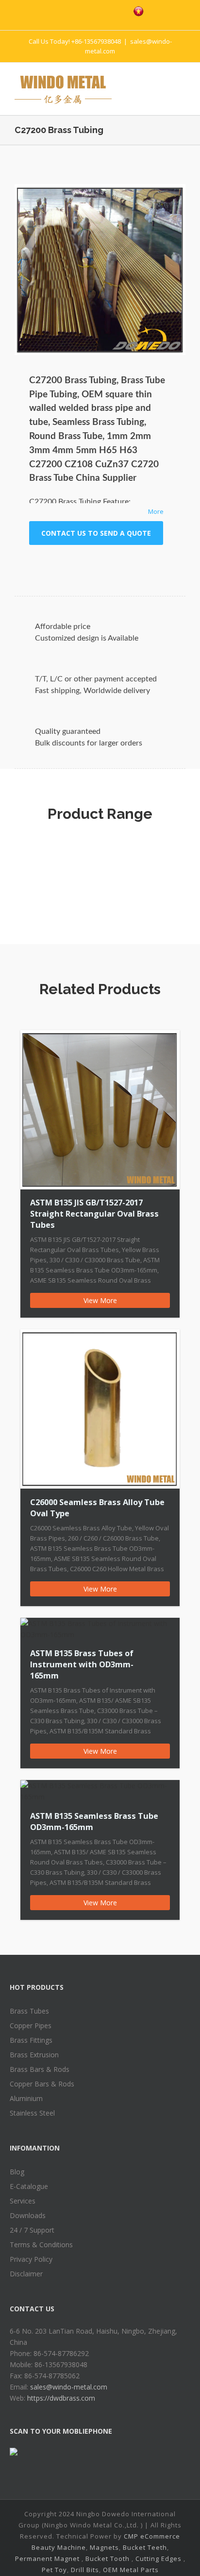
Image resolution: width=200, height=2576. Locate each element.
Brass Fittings (31, 2040)
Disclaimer (26, 2274)
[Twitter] (75, 10)
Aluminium (26, 2098)
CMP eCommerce (152, 2536)
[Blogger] (116, 10)
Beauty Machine (59, 2547)
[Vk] (141, 564)
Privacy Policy (31, 2259)
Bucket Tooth (108, 2559)
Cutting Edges (158, 2559)
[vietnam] (139, 11)
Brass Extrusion (34, 2055)
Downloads (28, 2215)
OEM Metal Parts (131, 2570)
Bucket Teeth (145, 2547)
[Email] (156, 564)
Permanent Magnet (47, 2559)
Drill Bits (85, 2570)
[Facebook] (55, 10)
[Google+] (94, 564)
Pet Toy (54, 2570)
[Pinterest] (96, 10)
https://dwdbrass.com (61, 2398)
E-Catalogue (29, 2186)
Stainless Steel (32, 2113)
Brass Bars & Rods (40, 2069)
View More (100, 1300)
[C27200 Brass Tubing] (100, 270)
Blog (17, 2172)
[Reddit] (125, 564)
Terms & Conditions (41, 2245)
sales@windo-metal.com (69, 2387)
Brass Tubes (29, 2011)
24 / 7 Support (32, 2230)
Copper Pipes (31, 2025)
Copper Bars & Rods (42, 2084)
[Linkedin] (110, 564)
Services (23, 2201)
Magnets (104, 2547)
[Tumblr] (79, 564)
